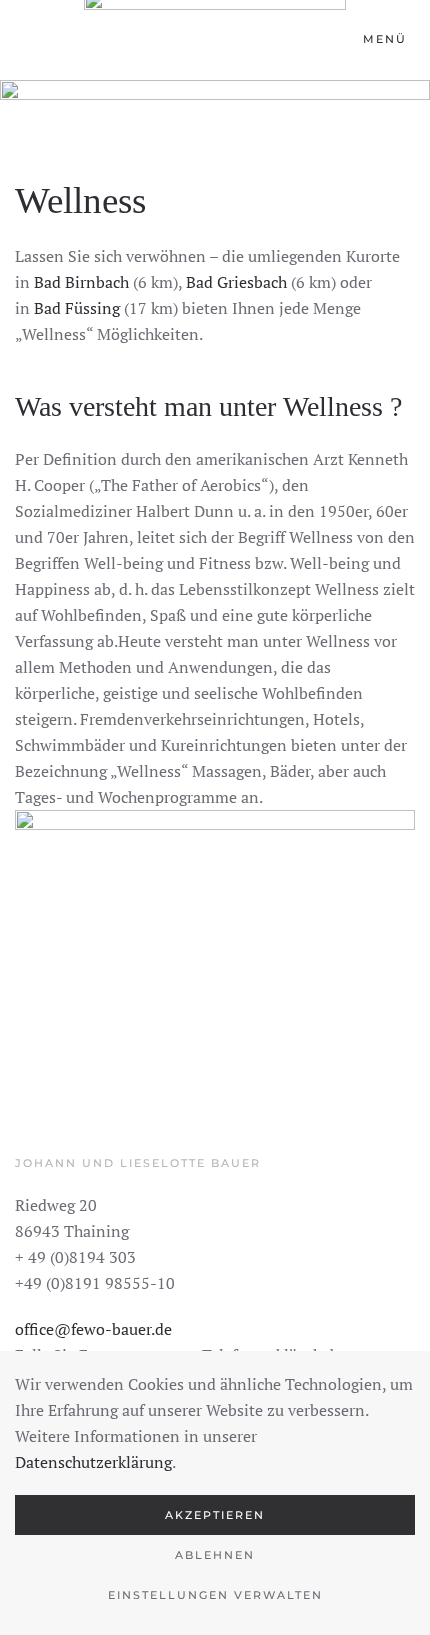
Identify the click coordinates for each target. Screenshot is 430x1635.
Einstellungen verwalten (215, 1595)
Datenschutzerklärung (93, 1462)
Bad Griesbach (238, 282)
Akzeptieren (215, 1515)
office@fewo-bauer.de (93, 1329)
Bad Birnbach (83, 282)
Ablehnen (215, 1555)
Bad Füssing (79, 308)
